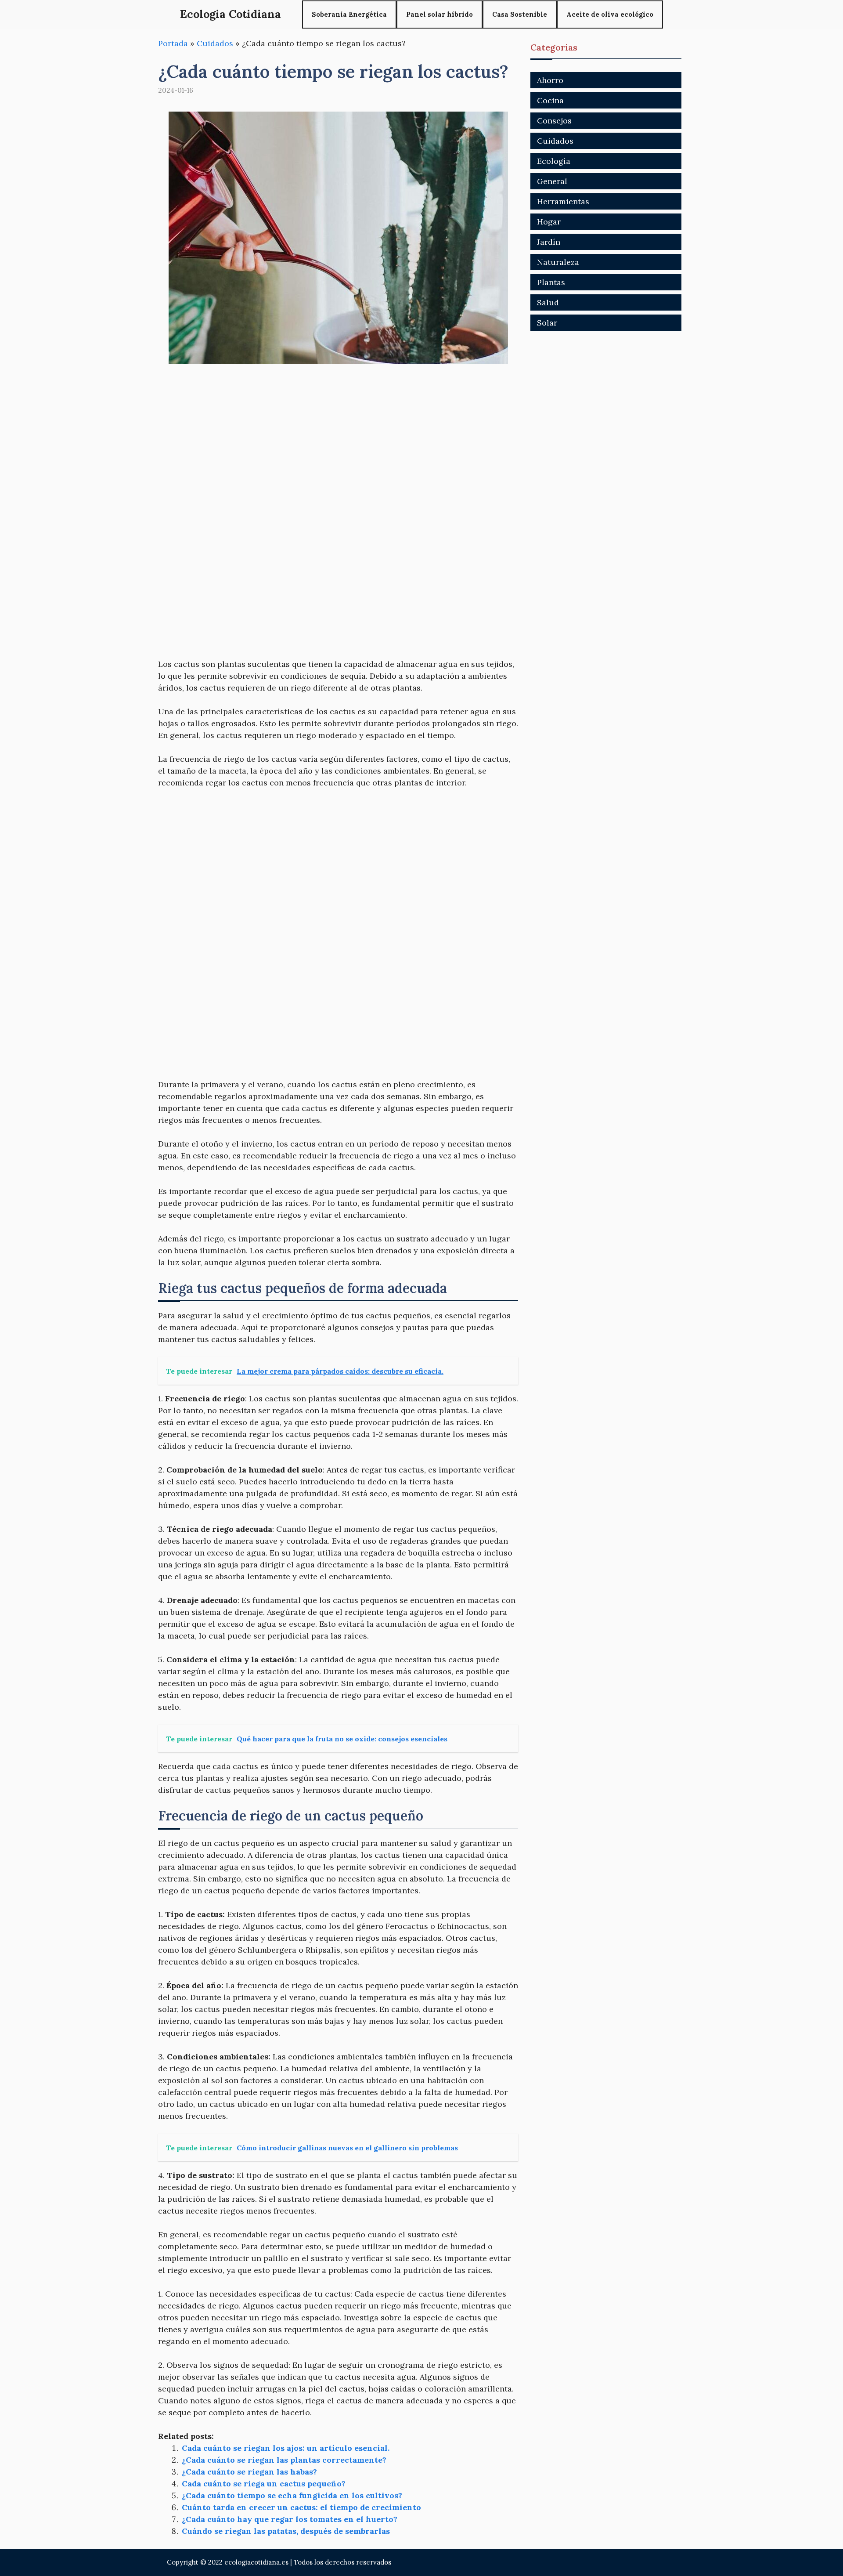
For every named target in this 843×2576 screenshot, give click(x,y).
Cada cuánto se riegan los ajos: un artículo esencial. (286, 2448)
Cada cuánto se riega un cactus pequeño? (264, 2484)
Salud (548, 302)
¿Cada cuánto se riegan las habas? (249, 2472)
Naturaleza (558, 262)
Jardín (549, 242)
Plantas (551, 282)
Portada (173, 43)
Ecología (554, 161)
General (552, 181)
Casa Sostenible (520, 14)
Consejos (554, 121)
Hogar (549, 222)
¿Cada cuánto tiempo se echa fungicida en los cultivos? (292, 2495)
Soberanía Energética (349, 14)
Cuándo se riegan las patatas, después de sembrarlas (286, 2531)
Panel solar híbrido (440, 14)
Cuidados (215, 43)
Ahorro (550, 80)
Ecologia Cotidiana (231, 14)
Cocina (550, 100)
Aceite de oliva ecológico (610, 14)
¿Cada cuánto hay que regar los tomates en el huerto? (290, 2519)
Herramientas (563, 201)
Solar (547, 323)
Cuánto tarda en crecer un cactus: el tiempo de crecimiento (301, 2507)
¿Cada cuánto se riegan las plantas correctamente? (284, 2460)
